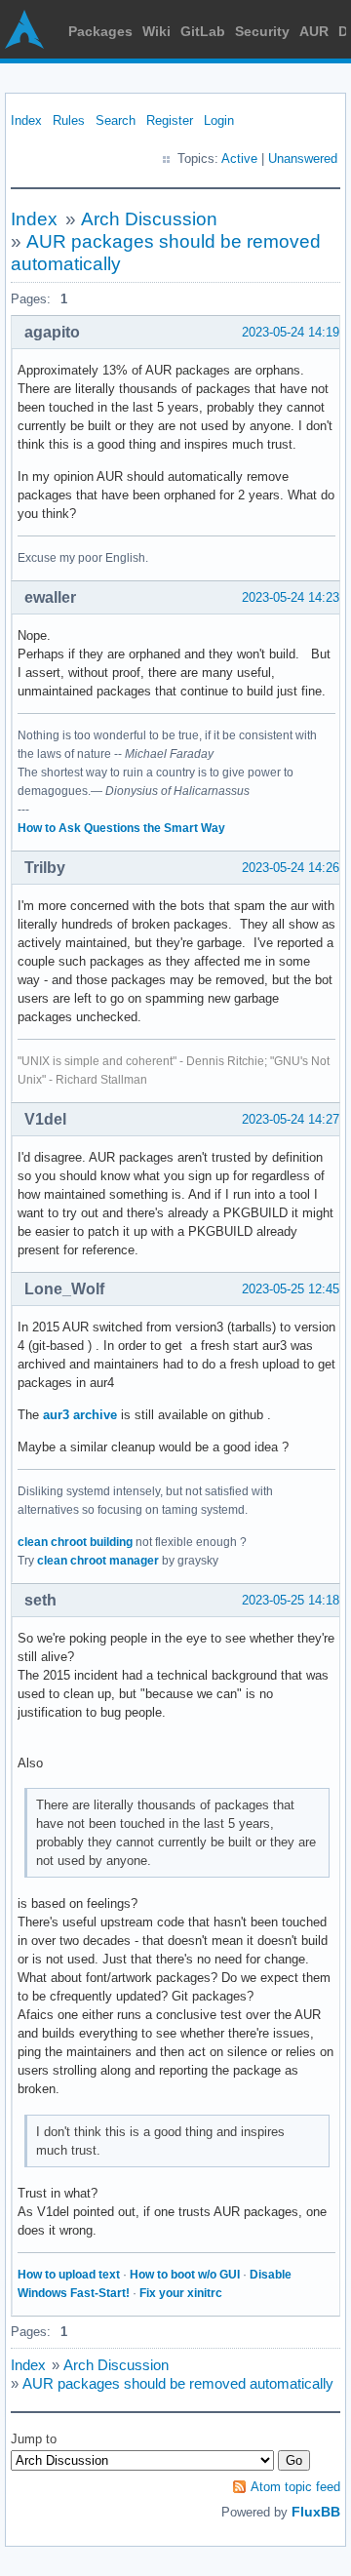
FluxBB (316, 2512)
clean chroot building (75, 1542)
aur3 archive (80, 1415)
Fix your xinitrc (181, 2293)
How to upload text (69, 2275)
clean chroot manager (98, 1561)
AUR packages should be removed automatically (178, 2383)
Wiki (156, 31)
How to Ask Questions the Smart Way (121, 828)
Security (262, 31)
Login (219, 120)
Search (116, 120)
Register (170, 120)
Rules (69, 120)
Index (26, 120)
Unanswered (303, 159)
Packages (100, 31)
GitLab (203, 31)
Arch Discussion (149, 219)
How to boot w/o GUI (185, 2275)
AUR (314, 31)
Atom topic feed (295, 2487)
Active (239, 159)
